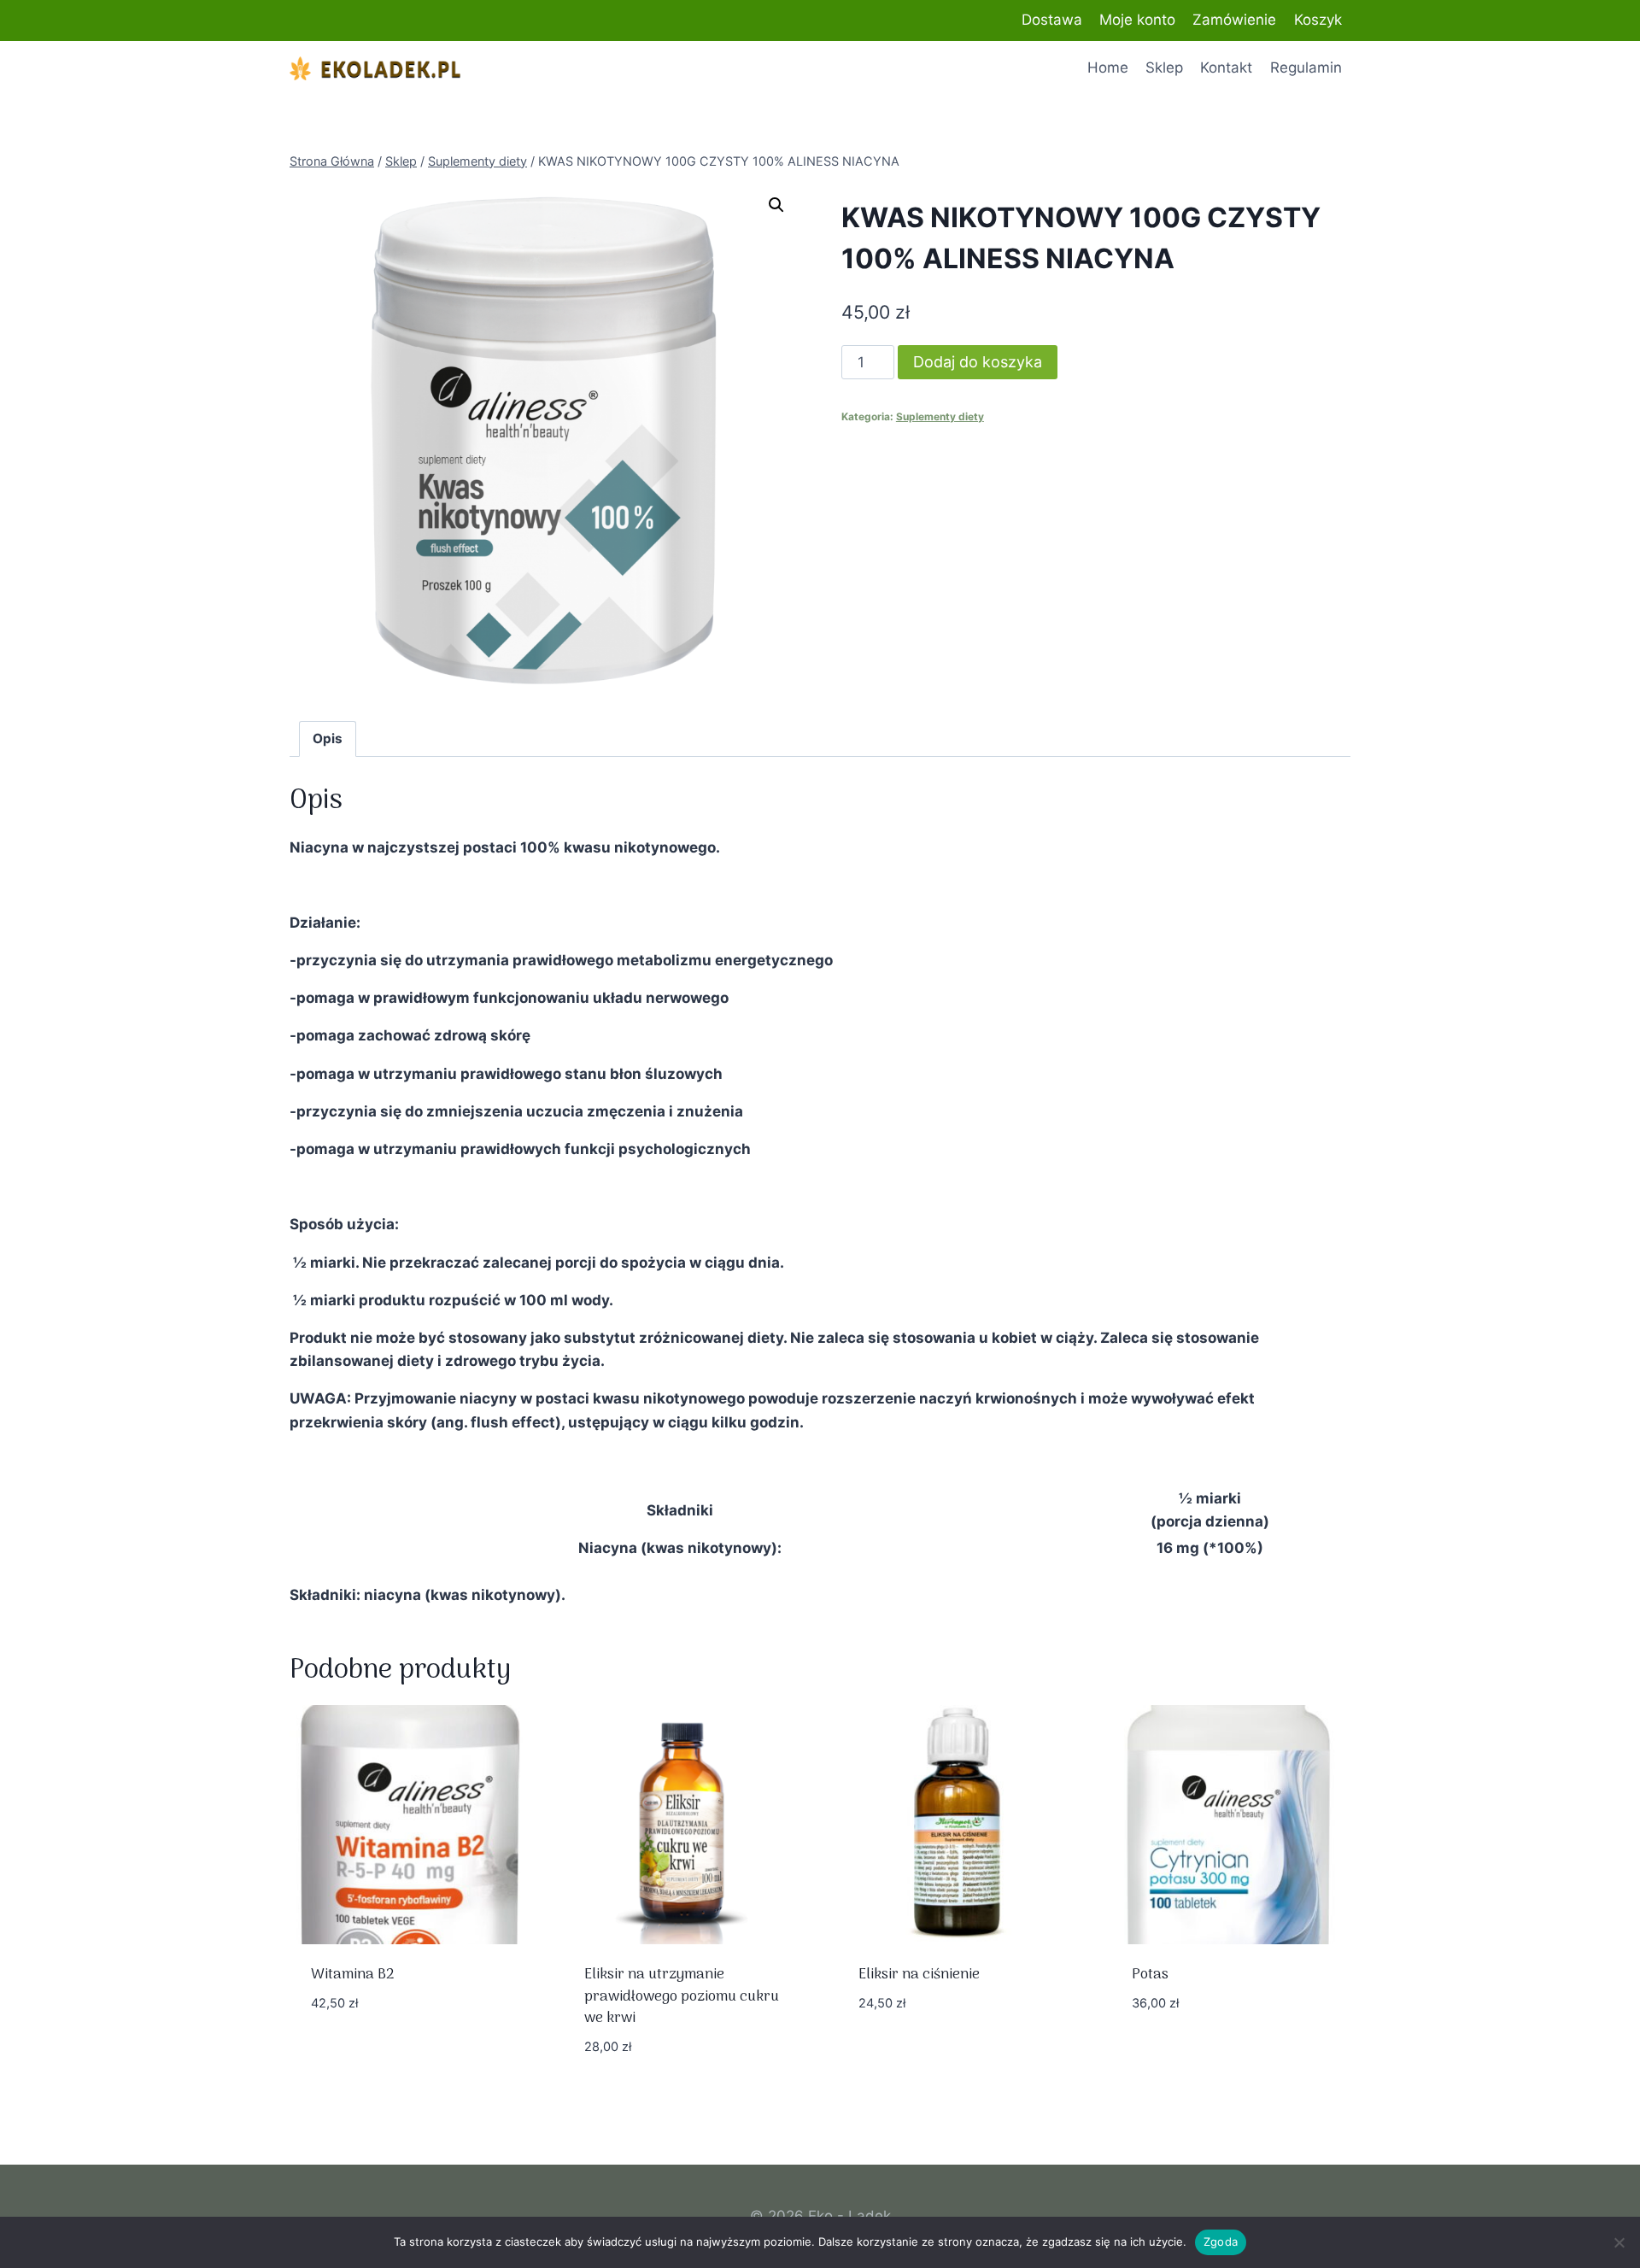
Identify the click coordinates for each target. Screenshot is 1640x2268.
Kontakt (1226, 67)
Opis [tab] (328, 738)
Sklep (1164, 67)
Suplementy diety (940, 416)
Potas (1150, 1975)
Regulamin (1306, 67)
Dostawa (1052, 20)
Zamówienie (1234, 20)
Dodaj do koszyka (978, 362)
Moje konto (1137, 20)
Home (1108, 67)
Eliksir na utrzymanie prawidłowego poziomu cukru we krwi (682, 1997)
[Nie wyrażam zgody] (1619, 2242)
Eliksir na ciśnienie (919, 1975)
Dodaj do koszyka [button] (376, 2054)
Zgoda (1221, 2242)
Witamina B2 (352, 1975)
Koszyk (1318, 20)
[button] (776, 205)
